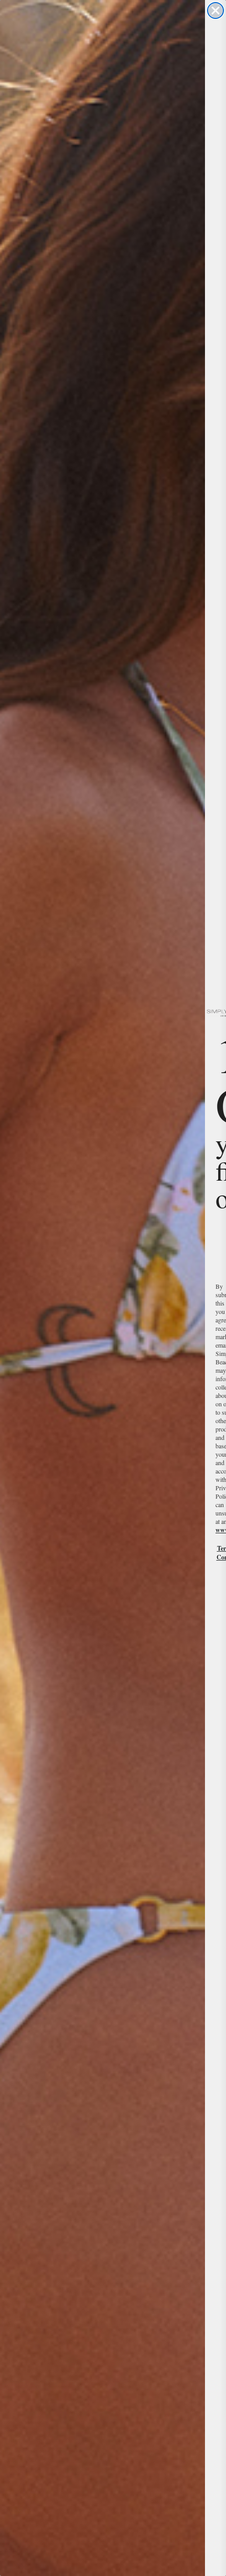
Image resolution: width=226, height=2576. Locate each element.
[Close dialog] (215, 10)
